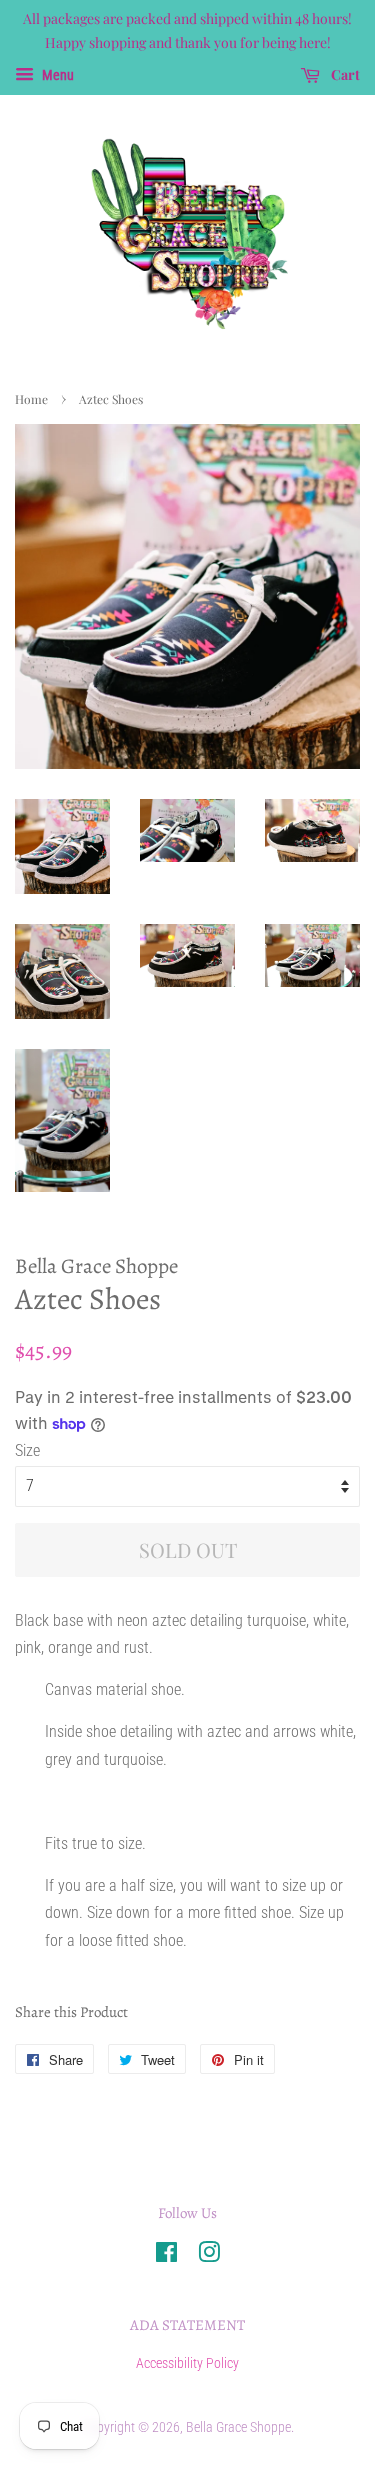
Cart (344, 74)
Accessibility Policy (187, 2363)
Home (31, 399)
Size (27, 1450)
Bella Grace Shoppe (238, 2427)
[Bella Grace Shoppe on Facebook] (166, 2256)
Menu (56, 75)
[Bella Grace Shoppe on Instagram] (209, 2256)
